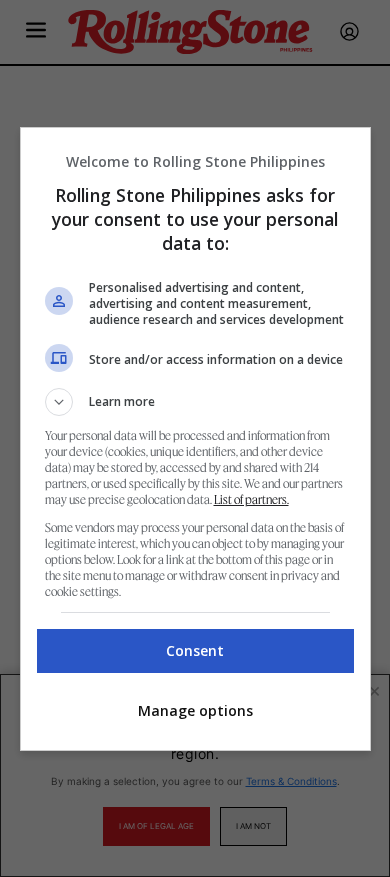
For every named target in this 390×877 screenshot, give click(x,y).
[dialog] (195, 439)
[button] (195, 402)
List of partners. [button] (251, 499)
